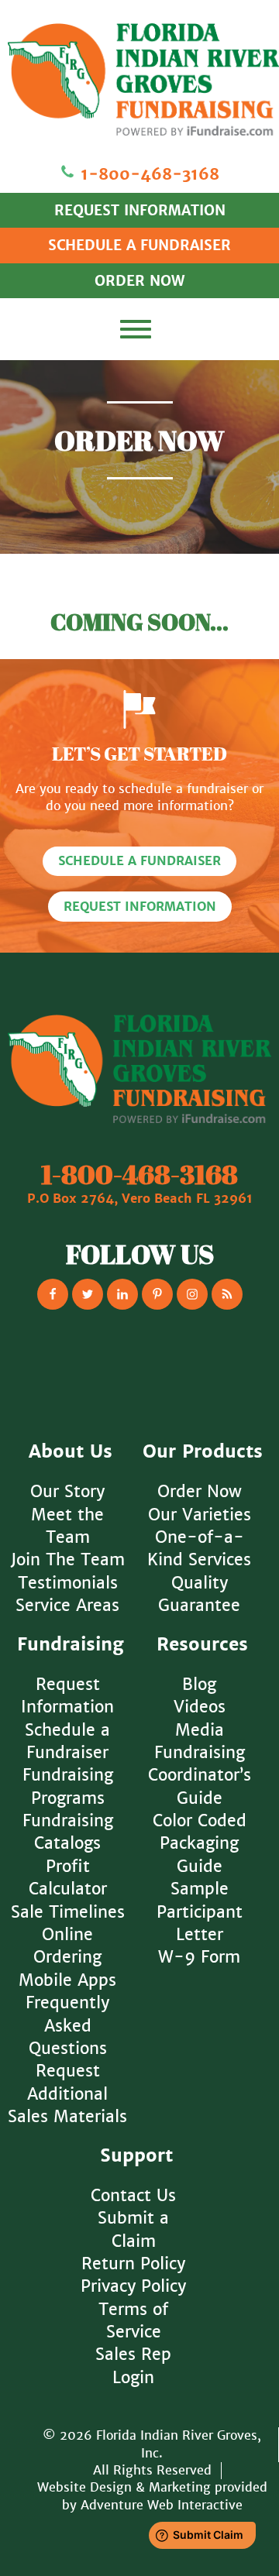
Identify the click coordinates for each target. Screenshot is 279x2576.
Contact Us (133, 2195)
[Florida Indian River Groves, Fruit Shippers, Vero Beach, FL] (139, 1375)
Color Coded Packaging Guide (200, 1843)
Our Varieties (200, 1515)
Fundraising (71, 1645)
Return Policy (133, 2263)
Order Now (200, 1491)
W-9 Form (199, 1957)
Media (200, 1730)
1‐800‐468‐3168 (147, 174)
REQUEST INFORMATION (140, 210)
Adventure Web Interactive (162, 2505)
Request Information (140, 907)
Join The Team (68, 1559)
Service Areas (67, 1605)
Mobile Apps (67, 1980)
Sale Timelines (68, 1912)
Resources (202, 1645)
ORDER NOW (139, 281)
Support (136, 2156)
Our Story (67, 1491)
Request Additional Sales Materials (67, 2093)
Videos (200, 1707)
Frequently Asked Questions (67, 2025)
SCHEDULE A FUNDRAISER (139, 245)
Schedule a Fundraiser (139, 861)
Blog (199, 1684)
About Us (71, 1452)
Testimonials (68, 1583)
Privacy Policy (133, 2286)
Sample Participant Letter (200, 1911)
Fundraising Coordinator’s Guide (200, 1775)
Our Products (203, 1452)
